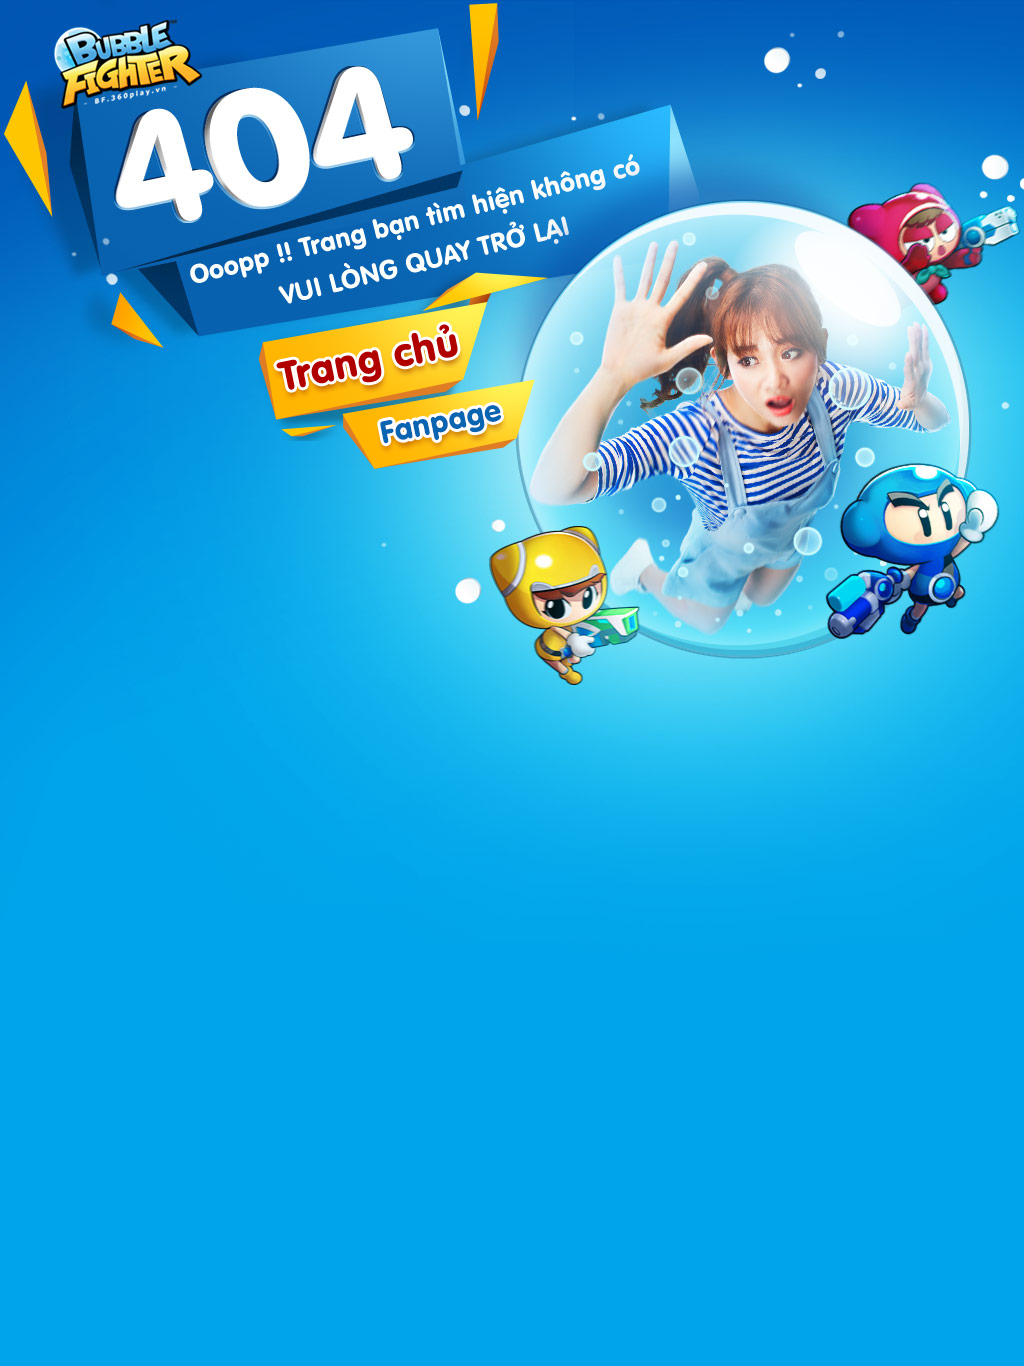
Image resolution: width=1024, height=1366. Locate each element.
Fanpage (438, 423)
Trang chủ (132, 57)
